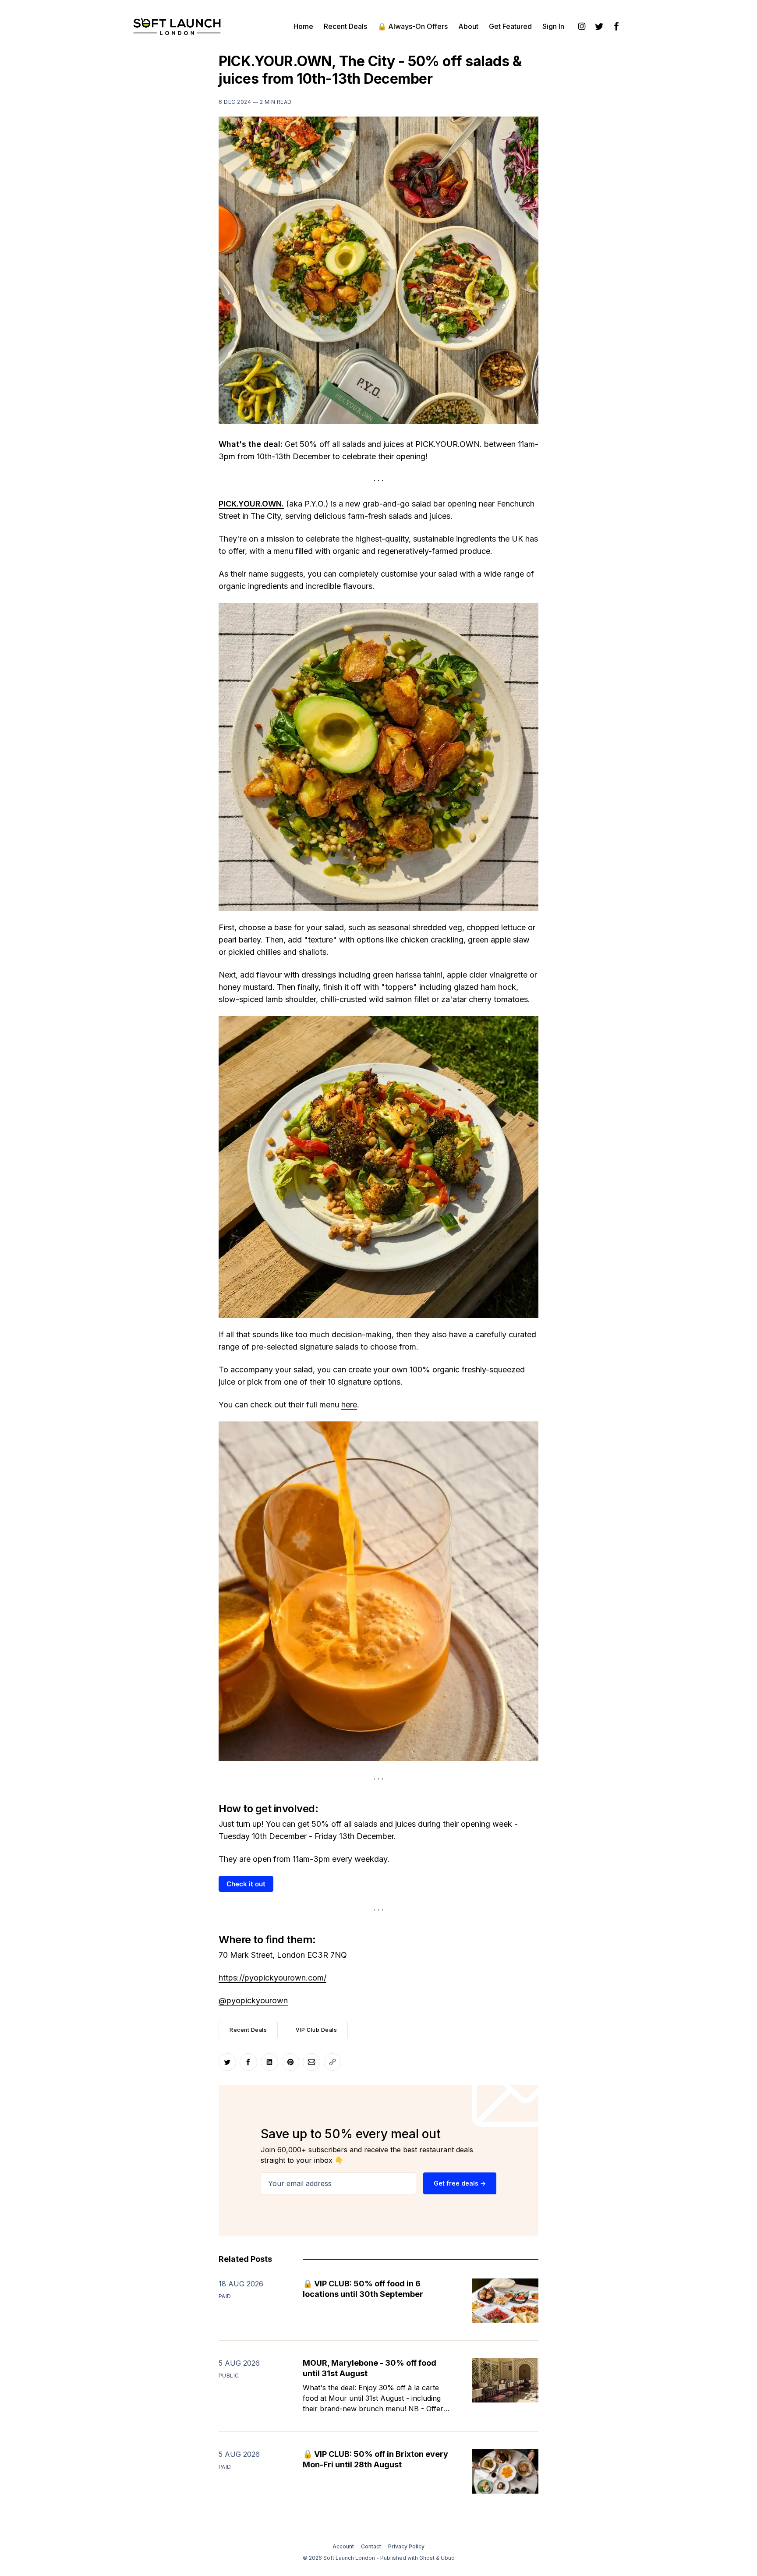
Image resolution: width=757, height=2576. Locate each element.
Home (303, 26)
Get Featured (510, 26)
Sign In (553, 26)
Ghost (427, 2558)
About (468, 26)
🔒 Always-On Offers (413, 26)
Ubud (448, 2558)
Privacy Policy (406, 2546)
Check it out (246, 1884)
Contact (371, 2546)
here (349, 1405)
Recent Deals (345, 26)
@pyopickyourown (253, 2000)
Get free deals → (460, 2183)
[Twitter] (599, 26)
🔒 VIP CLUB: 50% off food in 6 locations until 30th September (363, 2289)
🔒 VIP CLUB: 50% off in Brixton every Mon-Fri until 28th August (375, 2459)
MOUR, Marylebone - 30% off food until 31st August (370, 2368)
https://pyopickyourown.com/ (272, 1978)
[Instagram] (582, 26)
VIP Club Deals (316, 2030)
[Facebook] (617, 26)
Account (343, 2546)
